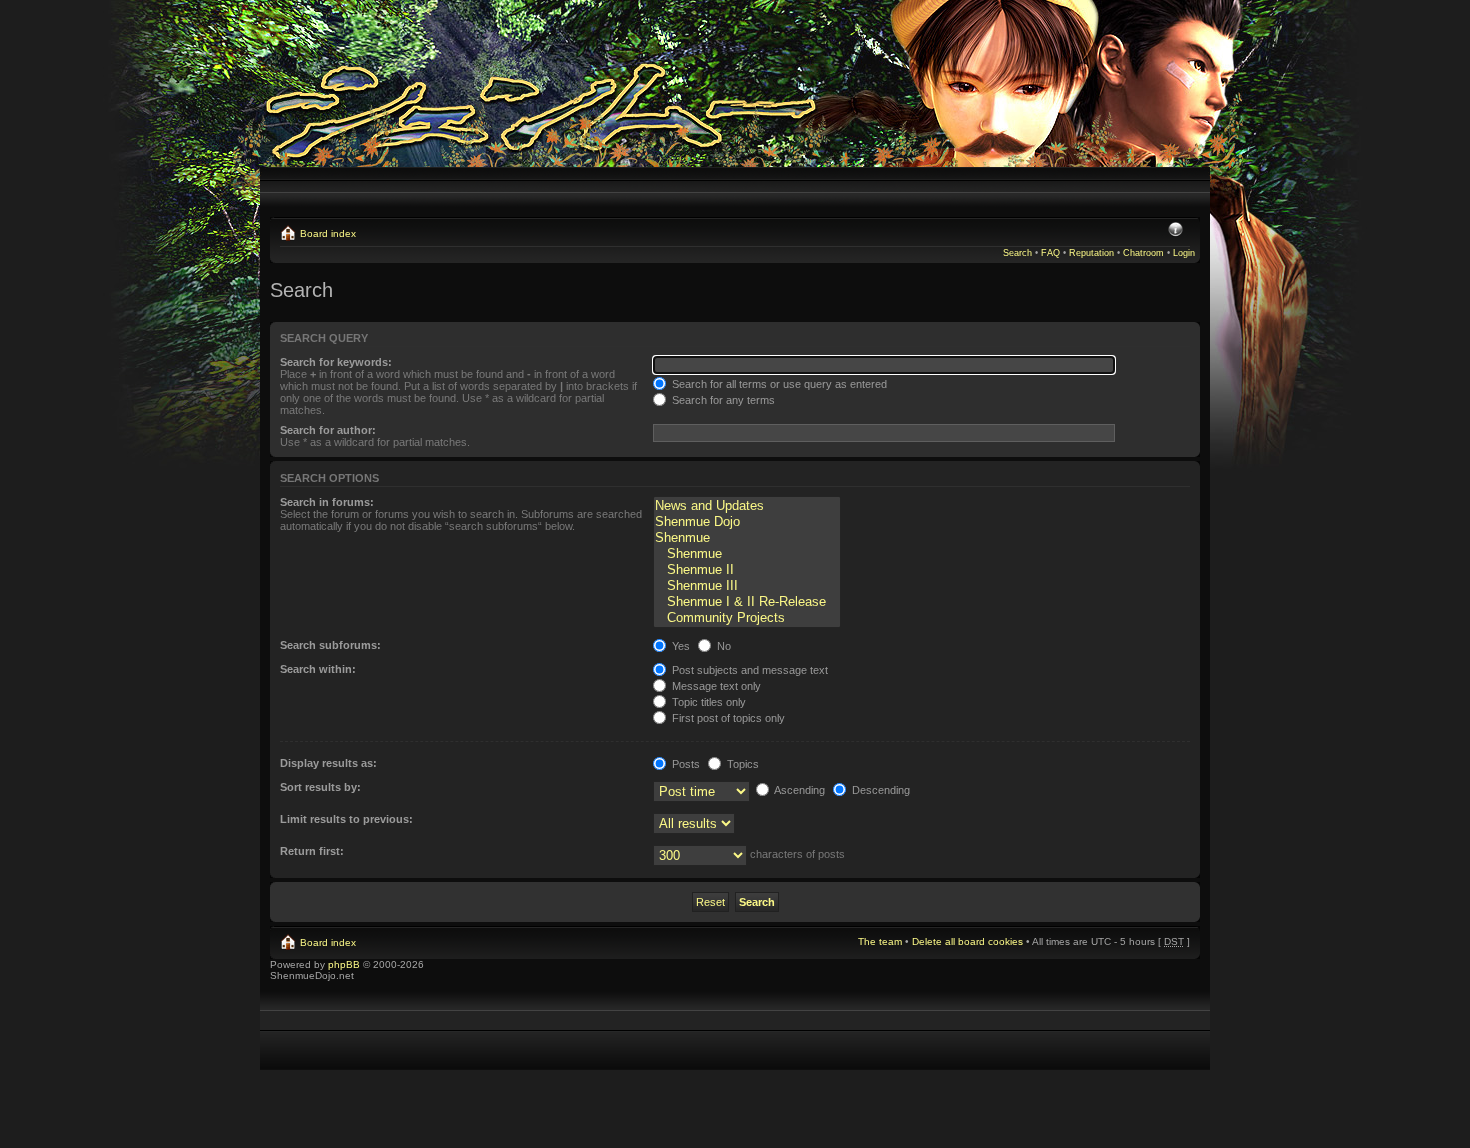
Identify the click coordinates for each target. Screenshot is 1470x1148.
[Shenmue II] (747, 570)
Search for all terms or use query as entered (778, 384)
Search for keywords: (336, 362)
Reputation (1091, 253)
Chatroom (1143, 253)
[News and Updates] (747, 506)
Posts (684, 764)
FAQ (1050, 253)
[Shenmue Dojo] (747, 522)
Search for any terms (722, 400)
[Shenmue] (747, 538)
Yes (679, 646)
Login (1184, 253)
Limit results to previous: (346, 819)
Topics (741, 764)
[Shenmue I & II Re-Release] (747, 602)
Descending (879, 790)
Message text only (715, 686)
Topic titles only (707, 702)
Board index (328, 233)
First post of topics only (727, 718)
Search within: (318, 669)
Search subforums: (330, 645)
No (722, 646)
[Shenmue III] (747, 586)
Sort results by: (320, 787)
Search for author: (328, 430)
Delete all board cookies (967, 941)
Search (1017, 253)
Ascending (798, 790)
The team (880, 941)
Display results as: (328, 763)
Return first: (312, 851)
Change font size (1175, 231)
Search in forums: (327, 502)
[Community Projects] (747, 618)
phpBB (344, 964)
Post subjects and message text (748, 670)
